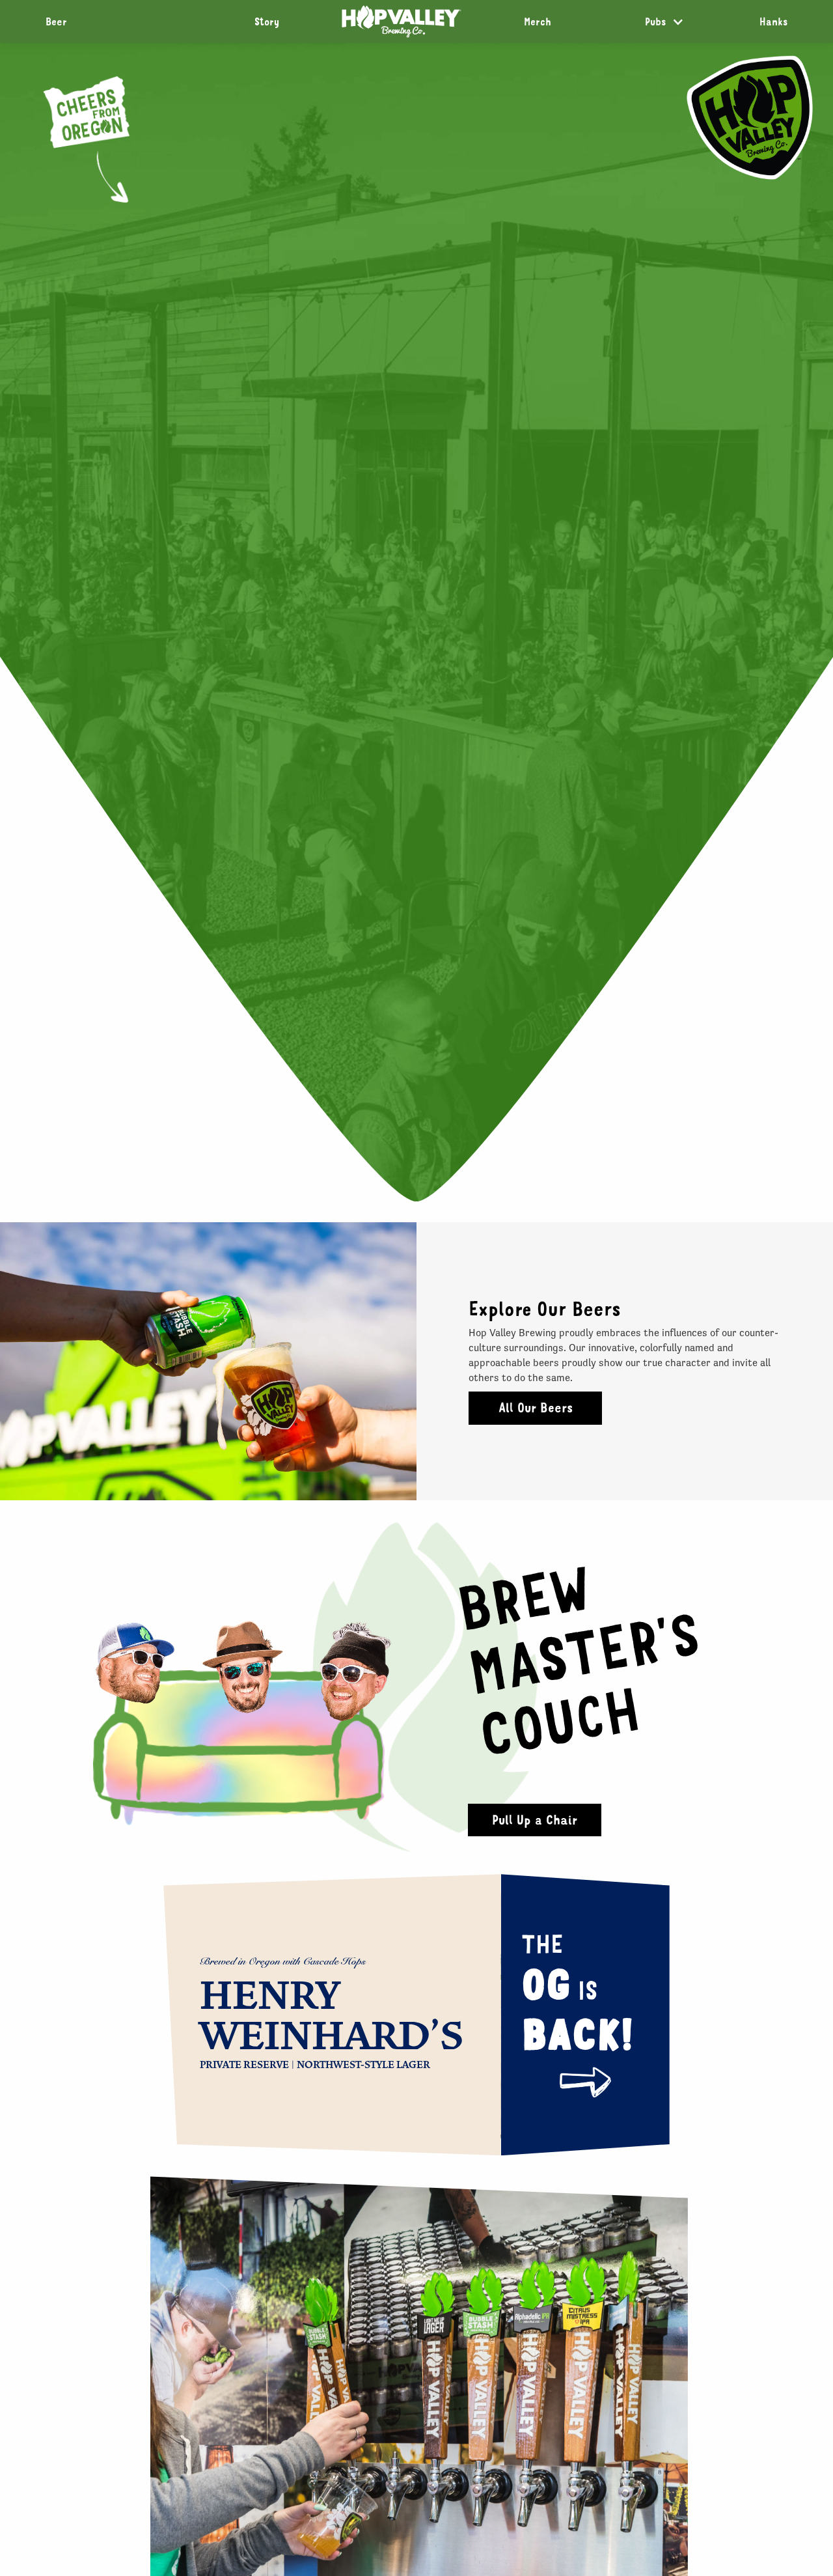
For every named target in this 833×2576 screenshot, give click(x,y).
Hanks (773, 21)
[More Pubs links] (678, 22)
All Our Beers (536, 1407)
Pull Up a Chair (535, 1820)
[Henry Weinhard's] (585, 2083)
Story (267, 21)
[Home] (402, 21)
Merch (538, 21)
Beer (56, 21)
